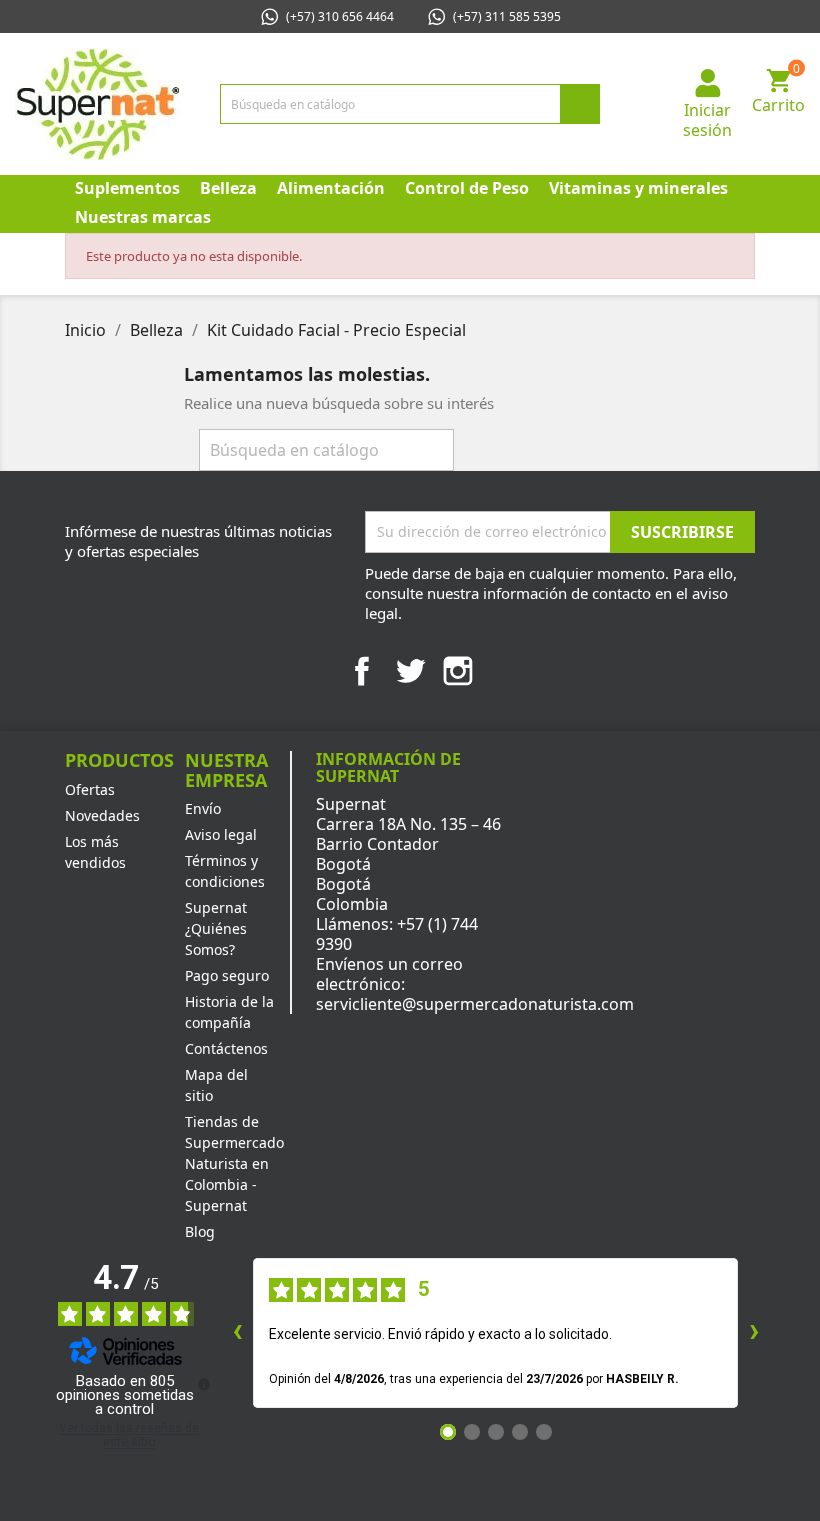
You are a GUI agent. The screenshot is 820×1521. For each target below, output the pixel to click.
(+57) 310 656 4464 (340, 16)
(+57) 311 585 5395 (507, 16)
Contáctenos (226, 1048)
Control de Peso (467, 188)
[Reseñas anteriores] (237, 1333)
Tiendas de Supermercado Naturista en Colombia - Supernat (234, 1163)
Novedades (102, 815)
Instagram (458, 671)
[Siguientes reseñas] (754, 1333)
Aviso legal (221, 834)
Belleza (228, 188)
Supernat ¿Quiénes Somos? (216, 928)
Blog (200, 1231)
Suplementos (127, 188)
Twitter (410, 671)
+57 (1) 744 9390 (397, 934)
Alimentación (331, 188)
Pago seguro (227, 975)
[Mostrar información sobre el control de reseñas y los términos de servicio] (204, 1384)
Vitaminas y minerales (638, 188)
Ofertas (90, 789)
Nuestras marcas (143, 217)
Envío (203, 808)
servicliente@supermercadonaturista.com (475, 1004)
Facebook (362, 671)
